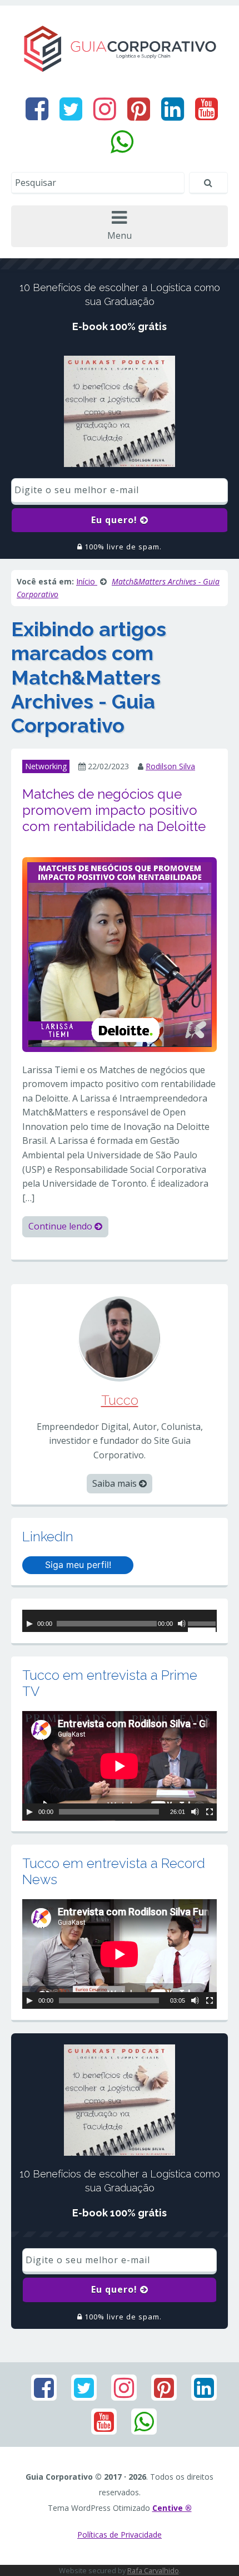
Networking (46, 766)
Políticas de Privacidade (120, 2535)
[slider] (202, 1625)
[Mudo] (182, 1624)
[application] (120, 1621)
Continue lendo (61, 1226)
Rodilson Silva (170, 766)
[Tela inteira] (210, 1812)
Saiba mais (116, 1483)
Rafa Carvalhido (153, 2570)
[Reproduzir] (29, 1624)
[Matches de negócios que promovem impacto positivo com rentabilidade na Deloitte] (120, 953)
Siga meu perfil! (78, 1565)
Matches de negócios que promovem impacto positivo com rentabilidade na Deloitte (114, 810)
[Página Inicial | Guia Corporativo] (120, 48)
